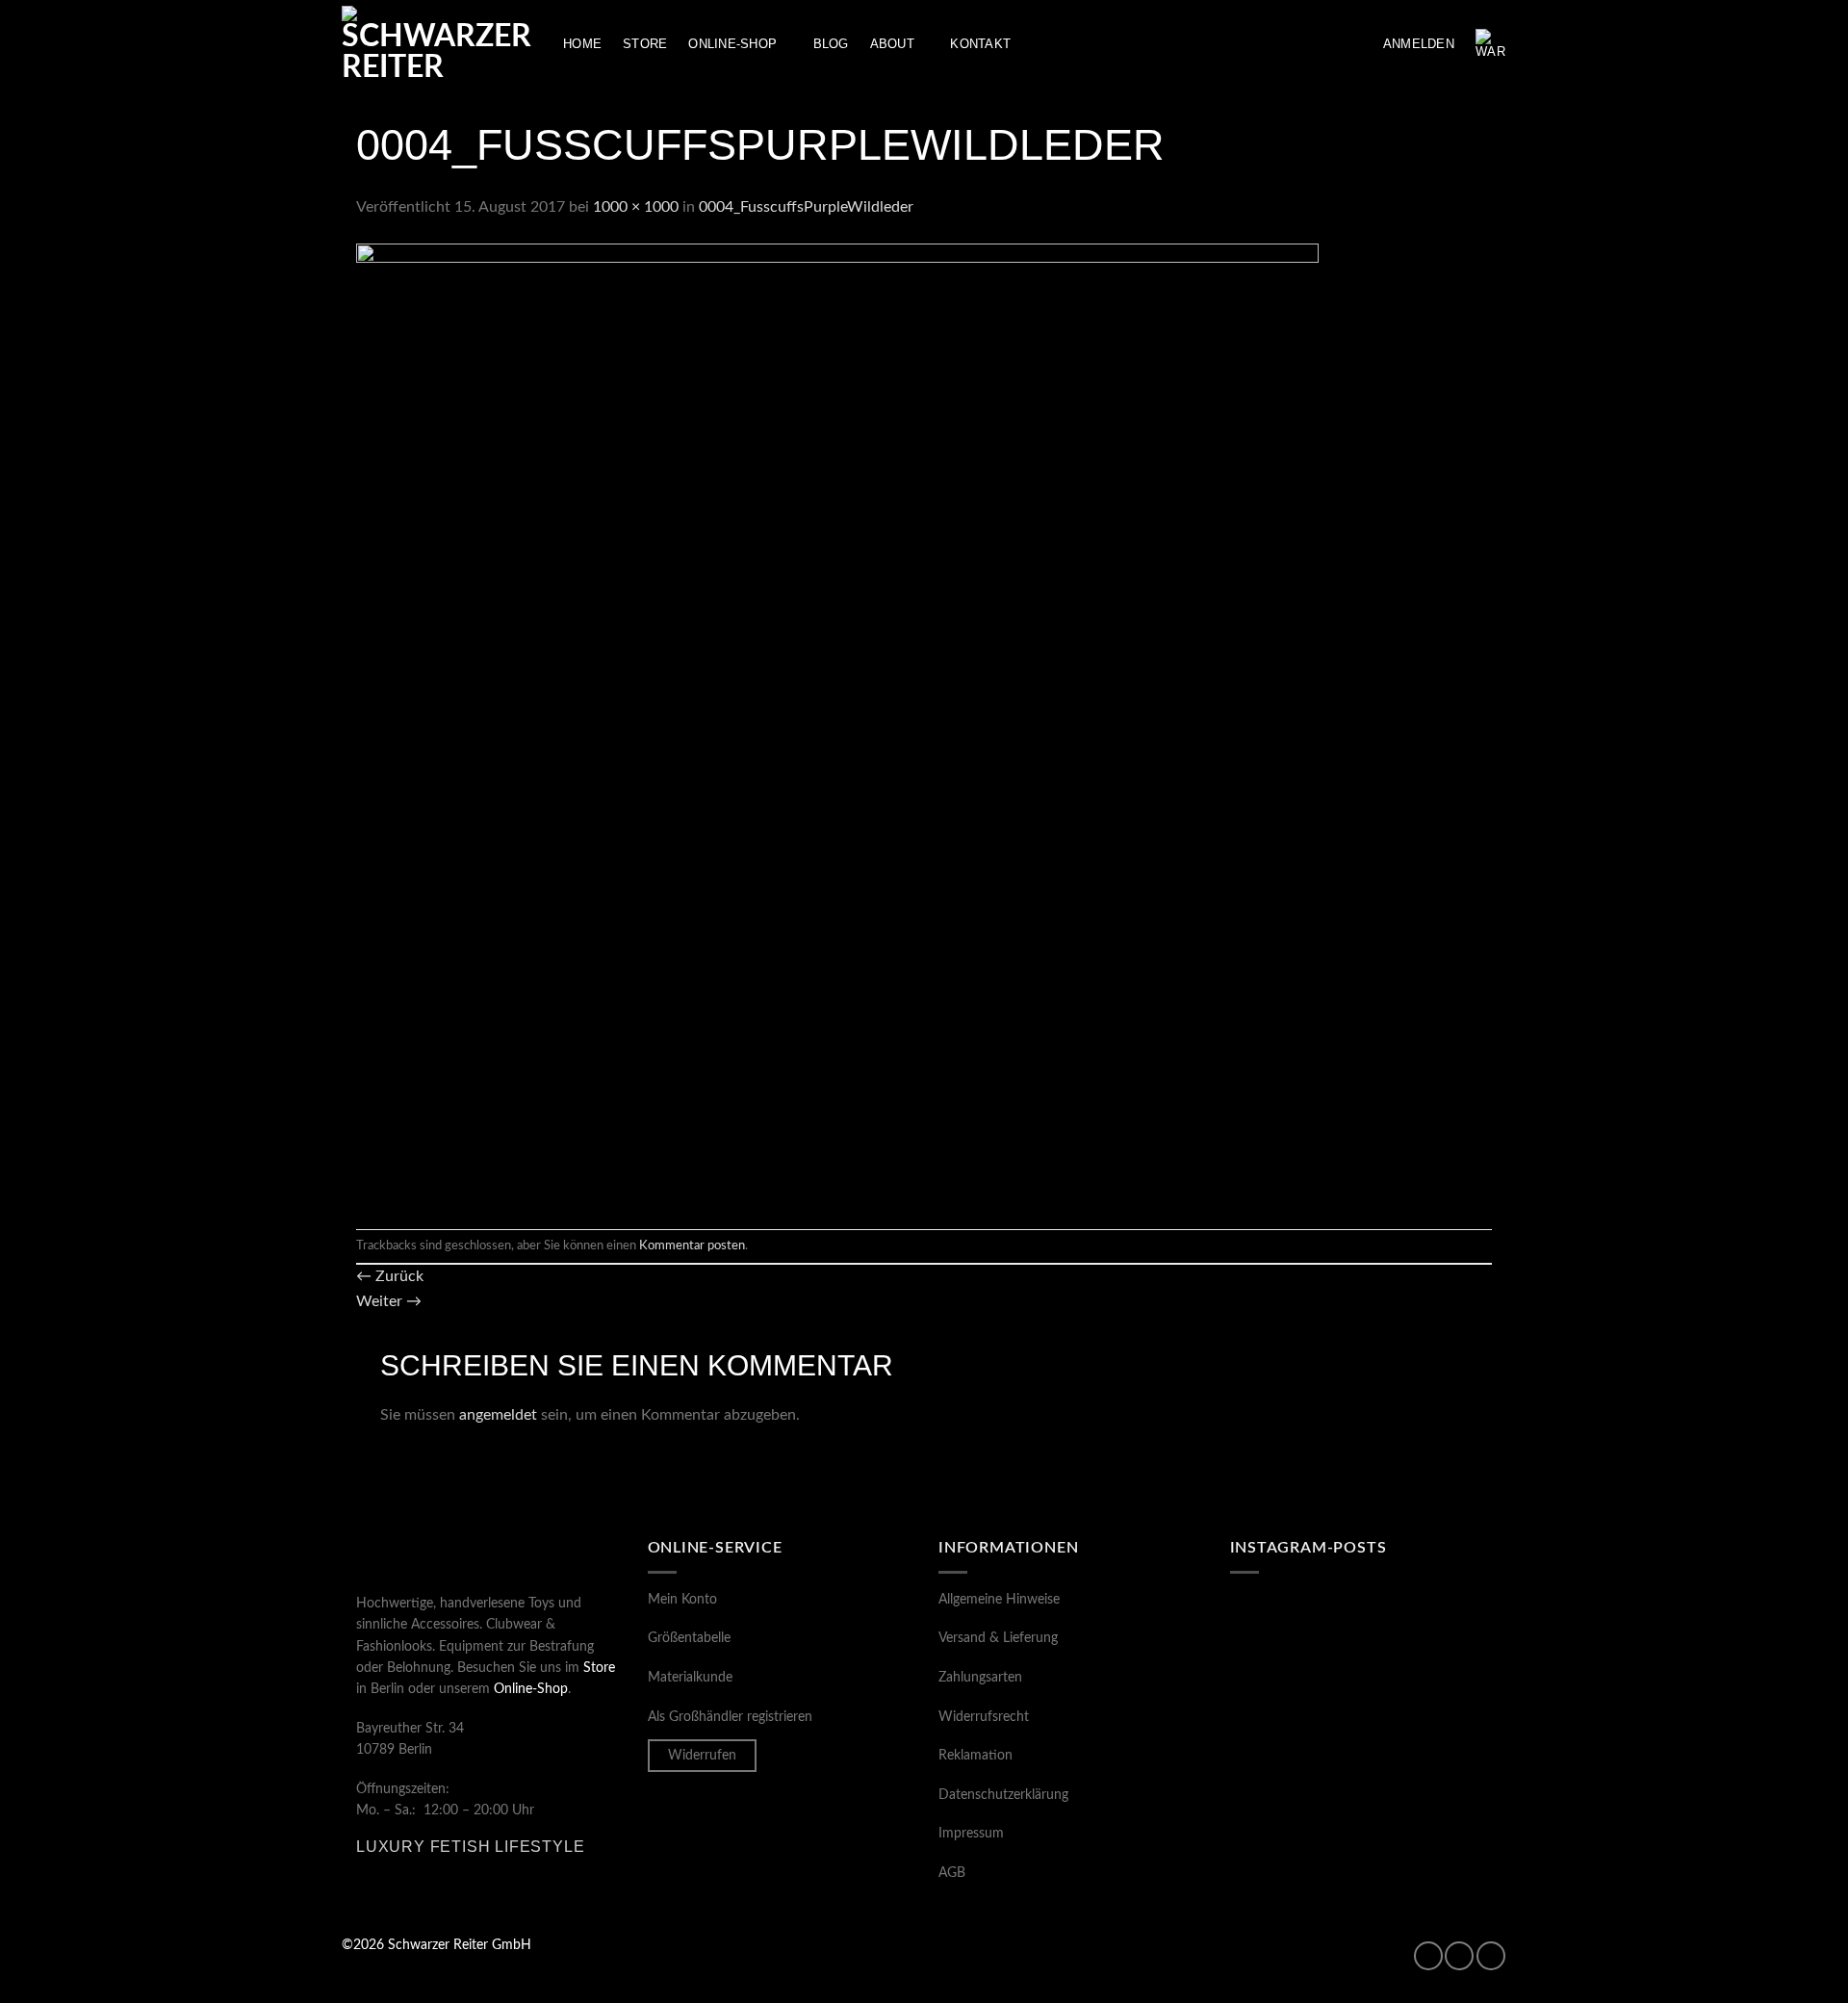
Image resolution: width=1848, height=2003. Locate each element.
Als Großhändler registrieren (730, 1717)
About (892, 44)
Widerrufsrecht (984, 1717)
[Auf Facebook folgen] (1428, 1956)
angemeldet (498, 1415)
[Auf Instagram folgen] (1459, 1956)
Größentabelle (689, 1638)
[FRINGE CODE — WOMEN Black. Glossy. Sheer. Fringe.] (1429, 1797)
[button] (1419, 44)
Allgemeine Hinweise (999, 1600)
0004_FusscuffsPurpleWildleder (806, 207)
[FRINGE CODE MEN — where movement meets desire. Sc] (1293, 1797)
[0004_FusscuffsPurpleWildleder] (837, 724)
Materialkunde (690, 1678)
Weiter (389, 1301)
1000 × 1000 (636, 207)
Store (645, 44)
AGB (952, 1873)
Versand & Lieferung (998, 1638)
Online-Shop (732, 44)
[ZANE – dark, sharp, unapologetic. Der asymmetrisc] (1429, 1636)
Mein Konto (682, 1600)
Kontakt (980, 44)
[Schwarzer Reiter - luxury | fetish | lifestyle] (438, 44)
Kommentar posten (692, 1245)
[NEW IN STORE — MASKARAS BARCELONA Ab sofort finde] (1429, 1716)
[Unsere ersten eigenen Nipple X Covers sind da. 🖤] (1293, 1636)
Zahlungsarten (980, 1678)
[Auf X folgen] (1491, 1956)
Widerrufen (702, 1756)
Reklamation (975, 1756)
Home (582, 44)
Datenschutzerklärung (1003, 1795)
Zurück (390, 1276)
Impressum (971, 1834)
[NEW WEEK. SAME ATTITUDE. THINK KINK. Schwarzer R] (1293, 1716)
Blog (831, 44)
